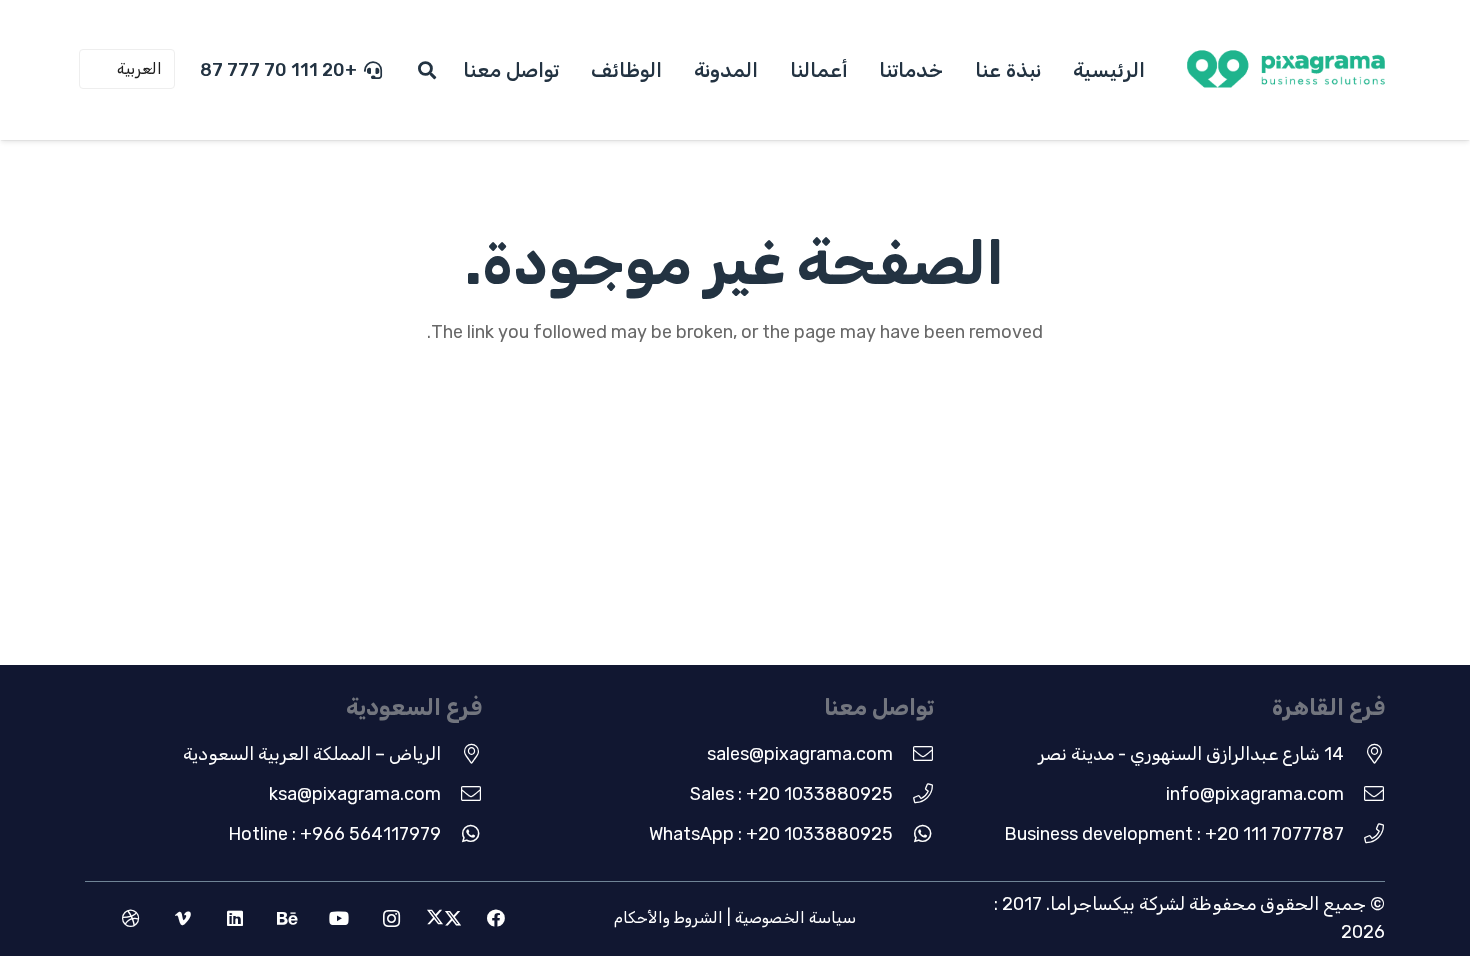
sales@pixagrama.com (800, 754)
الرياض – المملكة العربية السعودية (312, 754)
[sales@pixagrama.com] (913, 754)
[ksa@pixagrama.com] (461, 794)
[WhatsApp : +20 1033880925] (913, 834)
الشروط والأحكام (668, 917)
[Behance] (287, 918)
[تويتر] (443, 918)
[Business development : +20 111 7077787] (1364, 834)
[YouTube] (339, 918)
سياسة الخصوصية (795, 917)
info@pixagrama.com (1255, 794)
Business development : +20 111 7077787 (1174, 834)
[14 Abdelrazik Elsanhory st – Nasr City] (1364, 754)
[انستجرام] (391, 918)
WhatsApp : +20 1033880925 (771, 834)
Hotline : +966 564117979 (334, 834)
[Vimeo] (182, 918)
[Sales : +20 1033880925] (913, 794)
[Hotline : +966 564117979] (461, 834)
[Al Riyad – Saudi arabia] (461, 754)
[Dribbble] (130, 918)
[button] (428, 70)
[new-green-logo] (1286, 70)
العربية (139, 68)
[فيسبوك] (495, 918)
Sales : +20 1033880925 (791, 794)
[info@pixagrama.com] (1364, 794)
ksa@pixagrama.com (355, 794)
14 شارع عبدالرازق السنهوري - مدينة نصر (1191, 754)
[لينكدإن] (234, 918)
